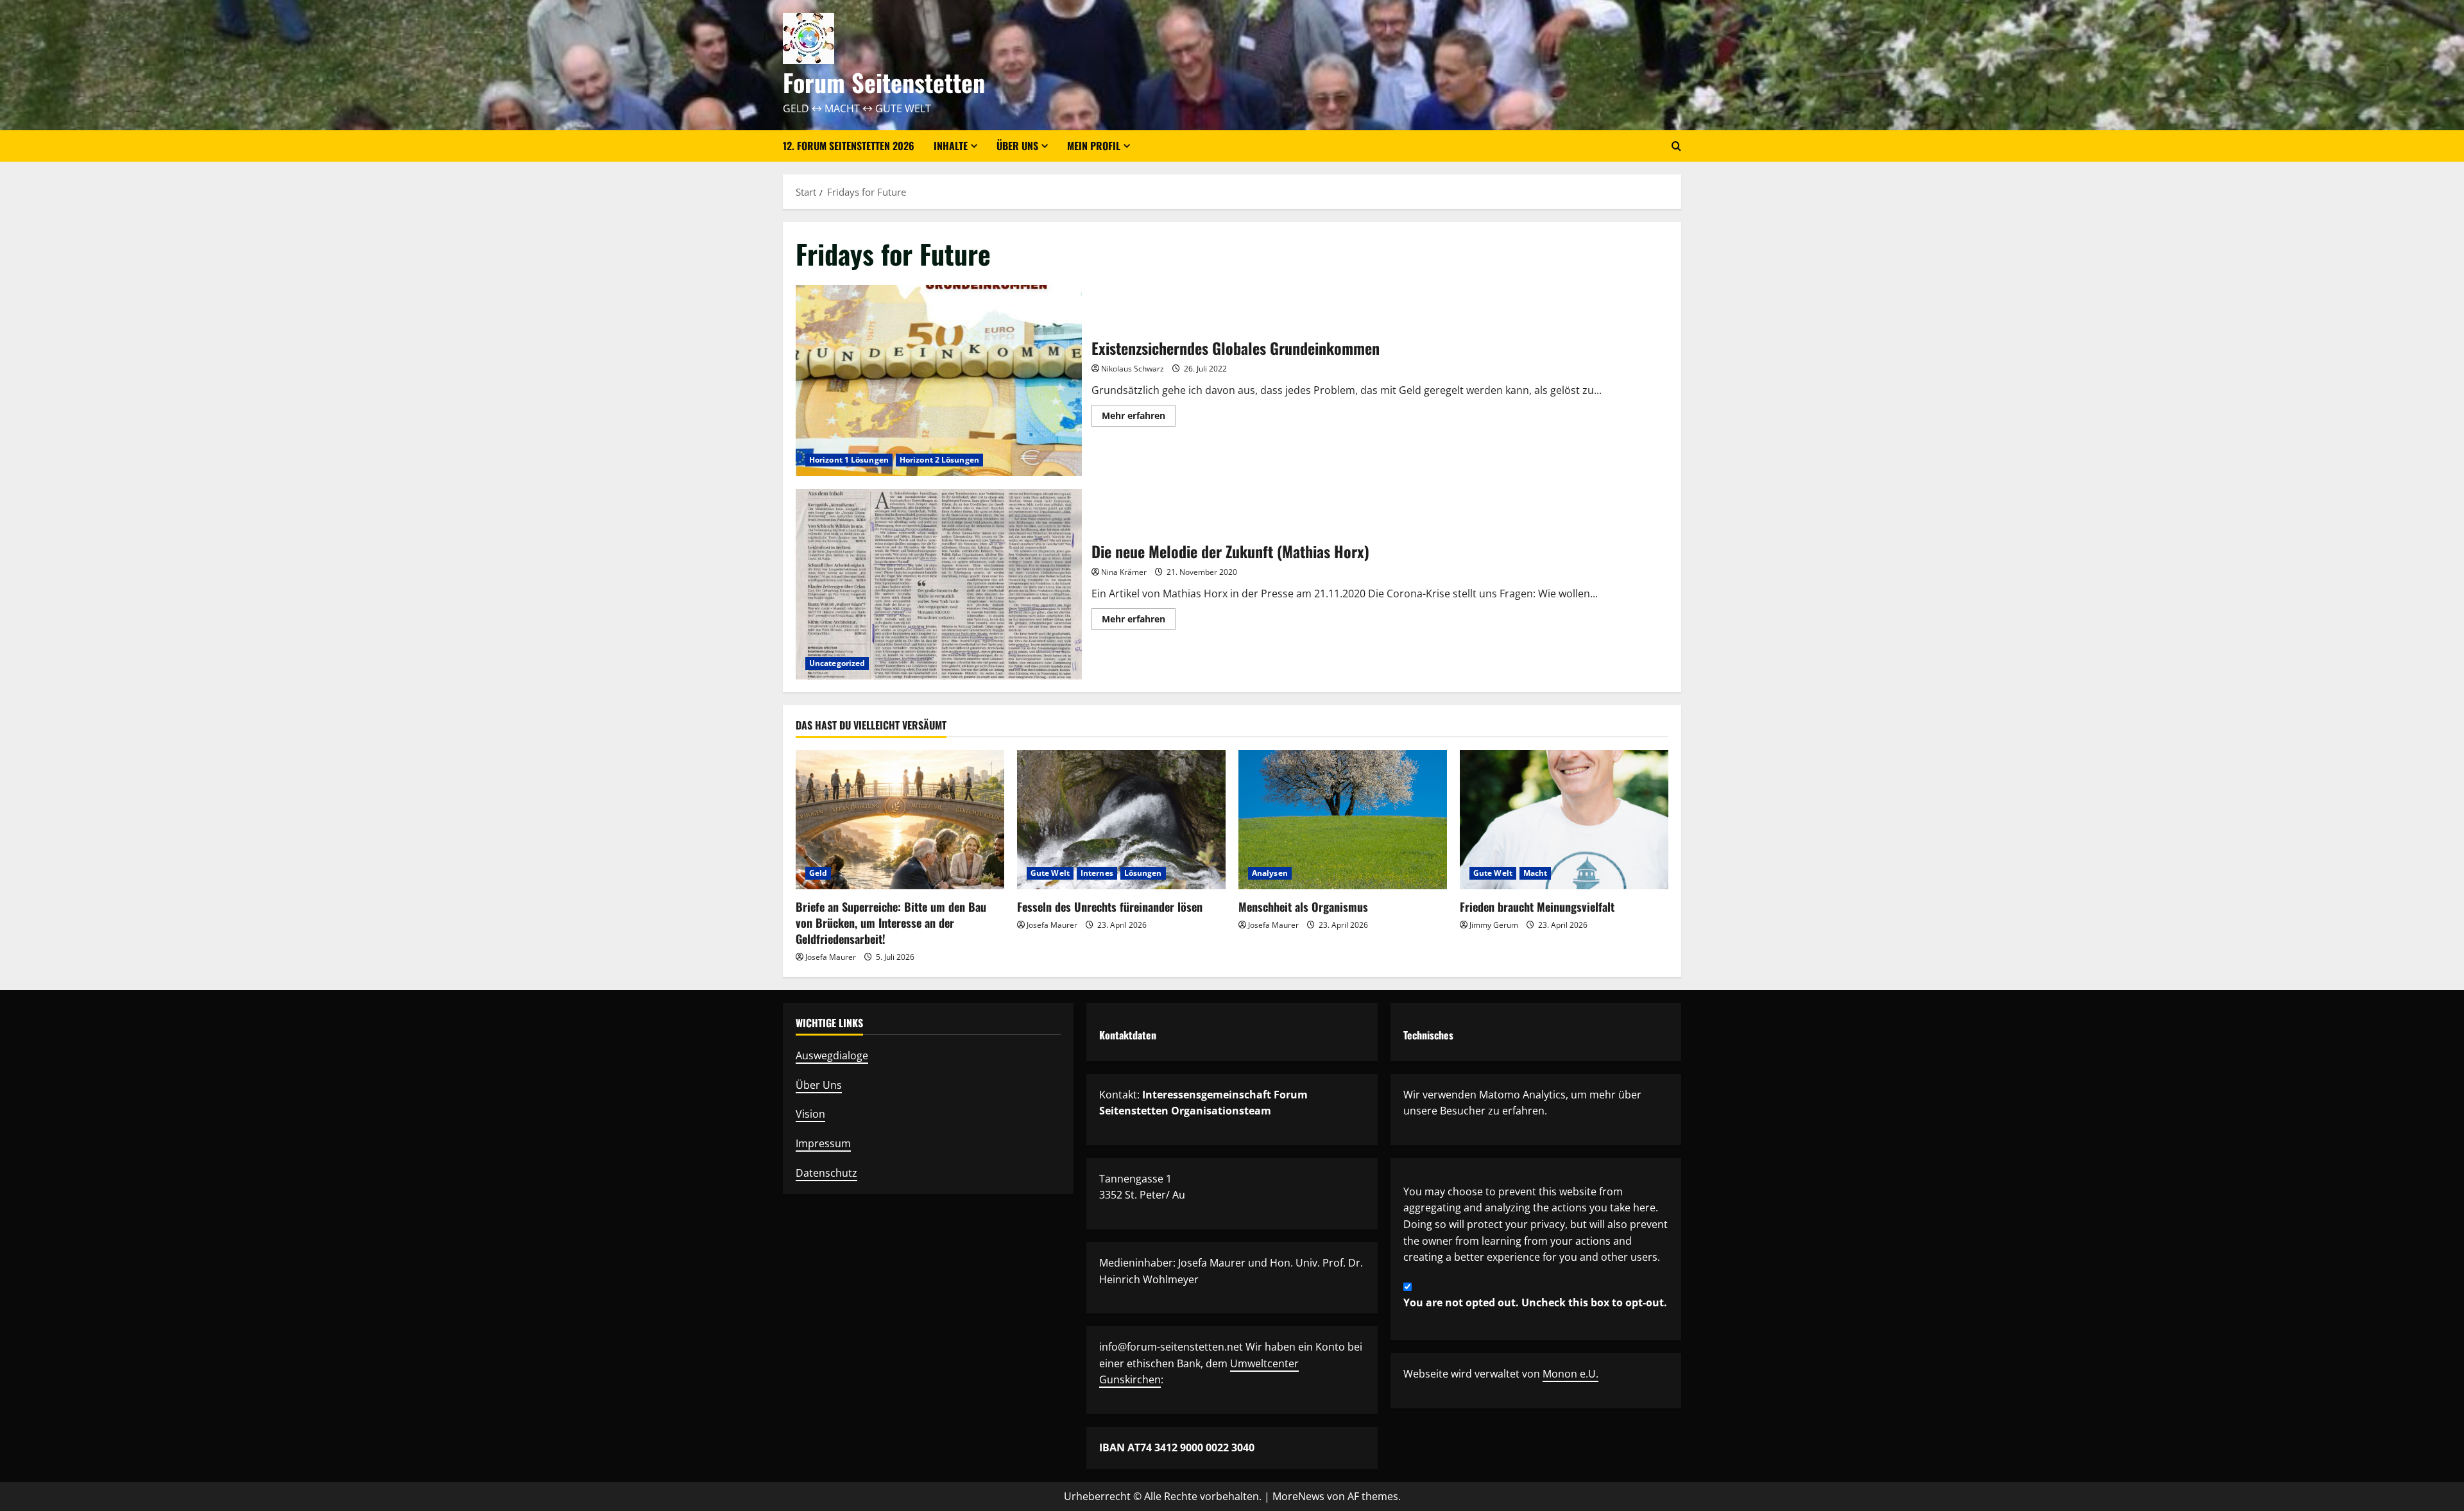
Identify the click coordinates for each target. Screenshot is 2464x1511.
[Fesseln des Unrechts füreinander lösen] (1121, 820)
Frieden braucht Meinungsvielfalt (1537, 907)
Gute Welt (1050, 873)
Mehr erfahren (1139, 418)
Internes (1097, 873)
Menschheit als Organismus (1303, 907)
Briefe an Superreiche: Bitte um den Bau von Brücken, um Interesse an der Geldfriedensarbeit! (891, 923)
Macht (1536, 873)
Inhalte (951, 146)
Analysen (1270, 873)
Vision (810, 1114)
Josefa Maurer (831, 957)
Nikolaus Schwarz (1133, 369)
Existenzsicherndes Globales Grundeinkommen (939, 380)
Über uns (1017, 146)
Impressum (823, 1143)
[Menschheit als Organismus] (1343, 820)
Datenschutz (826, 1173)
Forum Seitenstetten (884, 82)
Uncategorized (837, 663)
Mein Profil (1094, 146)
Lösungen (1143, 873)
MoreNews (1298, 1496)
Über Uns (819, 1085)
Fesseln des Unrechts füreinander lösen (1110, 907)
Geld (818, 873)
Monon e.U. (1570, 1374)
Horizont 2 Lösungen (939, 460)
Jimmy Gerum (1494, 925)
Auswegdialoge (832, 1055)
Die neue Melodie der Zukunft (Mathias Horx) (939, 584)
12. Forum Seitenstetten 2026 (849, 146)
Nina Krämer (1124, 572)
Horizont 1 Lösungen (849, 460)
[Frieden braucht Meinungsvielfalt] (1564, 820)
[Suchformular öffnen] (1676, 146)
